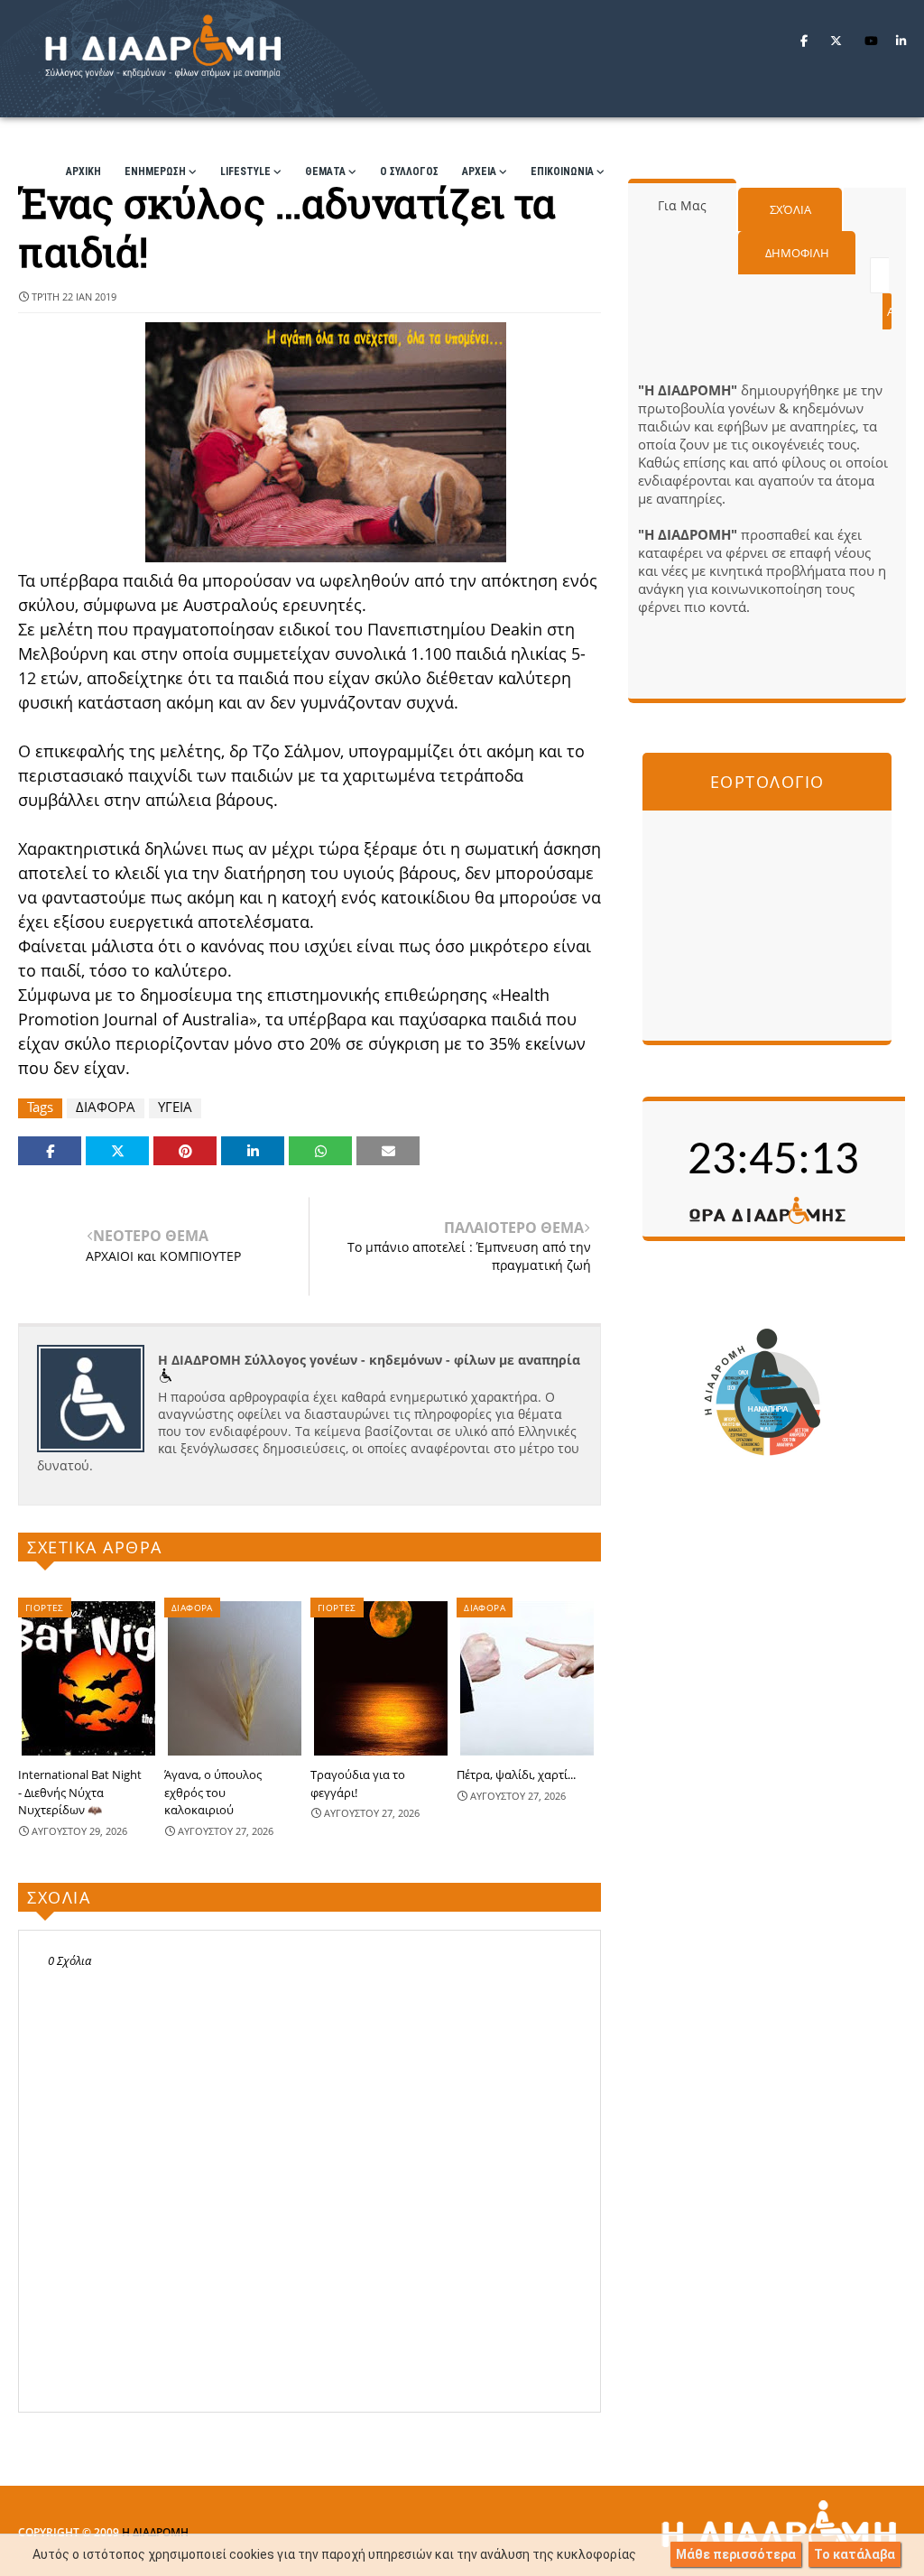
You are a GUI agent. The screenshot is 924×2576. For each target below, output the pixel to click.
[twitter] (836, 41)
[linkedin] (901, 41)
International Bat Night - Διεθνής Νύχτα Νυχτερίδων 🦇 (80, 1792)
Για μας (682, 205)
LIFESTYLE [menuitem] (245, 171)
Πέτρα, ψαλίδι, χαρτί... (516, 1774)
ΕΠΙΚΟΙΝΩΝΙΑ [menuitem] (562, 171)
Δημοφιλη (797, 253)
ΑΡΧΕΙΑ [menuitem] (479, 171)
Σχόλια (790, 209)
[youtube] (871, 41)
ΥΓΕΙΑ (175, 1107)
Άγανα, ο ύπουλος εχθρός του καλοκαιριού (213, 1792)
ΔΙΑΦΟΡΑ (106, 1107)
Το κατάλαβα (855, 2554)
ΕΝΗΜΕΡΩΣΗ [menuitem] (155, 171)
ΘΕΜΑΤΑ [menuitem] (325, 171)
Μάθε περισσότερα (736, 2554)
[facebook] (804, 41)
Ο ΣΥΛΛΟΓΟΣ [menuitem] (409, 171)
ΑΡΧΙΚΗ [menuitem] (83, 171)
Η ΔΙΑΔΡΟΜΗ (155, 2532)
